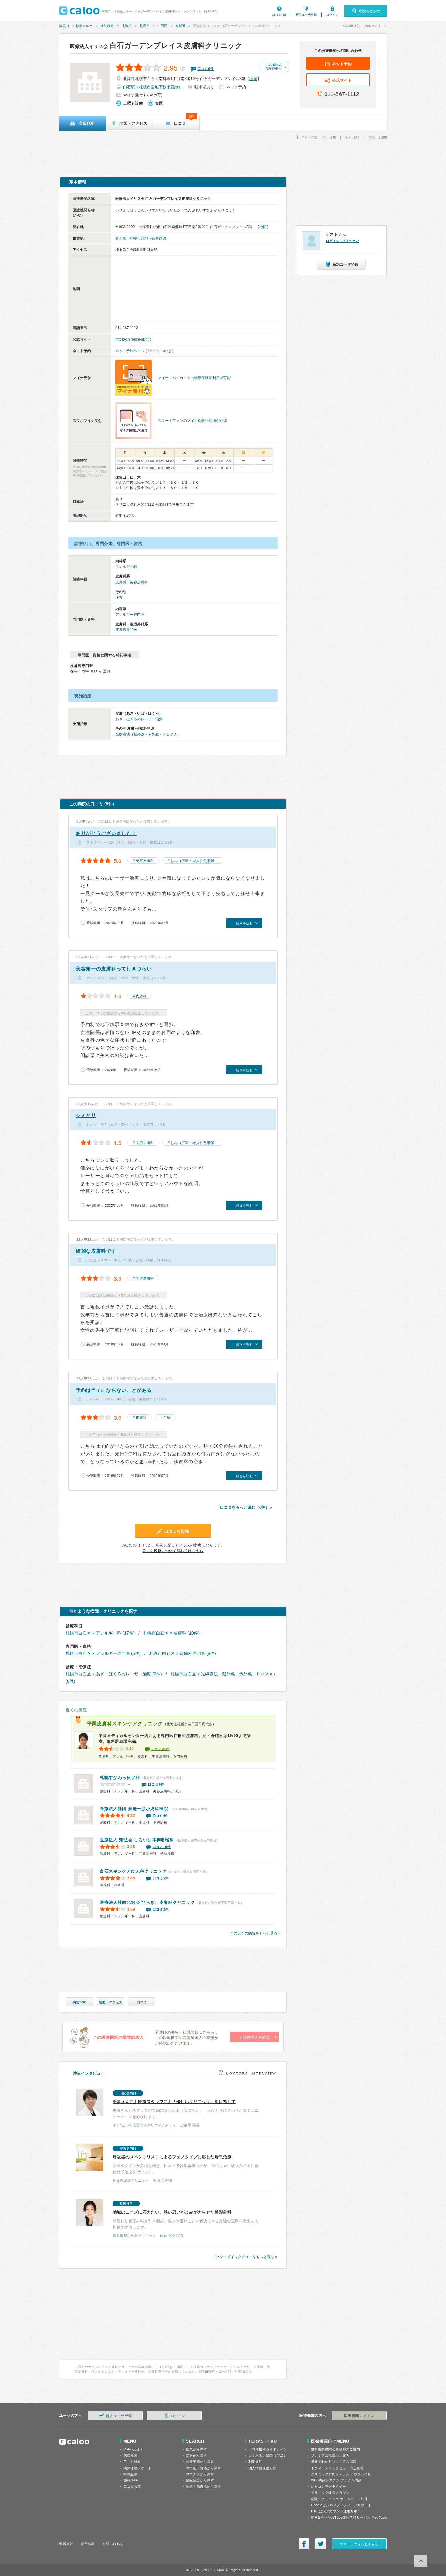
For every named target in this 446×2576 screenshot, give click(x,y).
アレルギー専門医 (130, 615)
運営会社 (66, 2544)
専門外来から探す (200, 2474)
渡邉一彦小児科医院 (134, 1809)
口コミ (142, 2002)
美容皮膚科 (139, 582)
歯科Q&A (131, 2480)
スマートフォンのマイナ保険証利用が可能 (192, 421)
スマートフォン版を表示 (359, 2544)
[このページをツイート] (321, 2544)
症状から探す (196, 2456)
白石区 (162, 26)
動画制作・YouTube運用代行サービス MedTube (349, 2517)
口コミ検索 (132, 2462)
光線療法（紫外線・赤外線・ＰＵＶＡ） (148, 734)
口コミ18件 (162, 1847)
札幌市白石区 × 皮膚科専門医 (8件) (183, 1653)
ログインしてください (343, 241)
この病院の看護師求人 (273, 67)
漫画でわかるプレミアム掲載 (334, 2462)
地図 (253, 79)
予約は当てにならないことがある (114, 1390)
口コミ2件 (161, 1909)
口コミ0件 (156, 1784)
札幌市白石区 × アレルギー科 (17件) (100, 1633)
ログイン (332, 15)
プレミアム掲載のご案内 (330, 2456)
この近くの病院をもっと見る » (255, 1933)
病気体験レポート (137, 2468)
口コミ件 (206, 69)
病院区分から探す (200, 2480)
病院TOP (79, 2002)
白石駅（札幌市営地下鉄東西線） (153, 87)
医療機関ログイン (359, 2416)
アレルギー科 (126, 567)
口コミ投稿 (132, 2487)
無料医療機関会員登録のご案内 (336, 2449)
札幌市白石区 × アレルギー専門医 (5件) (103, 1653)
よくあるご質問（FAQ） (268, 2456)
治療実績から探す (200, 2462)
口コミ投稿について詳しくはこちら (173, 1551)
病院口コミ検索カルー (76, 26)
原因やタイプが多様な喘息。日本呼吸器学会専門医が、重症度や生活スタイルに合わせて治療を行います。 (186, 2165)
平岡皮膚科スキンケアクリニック (125, 1724)
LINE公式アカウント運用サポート (338, 2511)
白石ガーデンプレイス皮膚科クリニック (156, 45)
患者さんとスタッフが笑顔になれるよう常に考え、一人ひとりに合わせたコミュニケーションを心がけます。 (186, 2109)
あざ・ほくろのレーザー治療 (139, 719)
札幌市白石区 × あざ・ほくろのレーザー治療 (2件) (114, 1674)
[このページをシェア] (304, 2544)
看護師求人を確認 (255, 2037)
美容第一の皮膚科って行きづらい (114, 969)
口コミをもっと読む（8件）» (246, 1507)
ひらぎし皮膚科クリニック (147, 1902)
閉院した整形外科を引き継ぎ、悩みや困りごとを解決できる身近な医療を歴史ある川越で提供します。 (186, 2220)
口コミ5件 (161, 1878)
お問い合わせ (113, 2544)
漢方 (119, 598)
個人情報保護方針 (262, 2468)
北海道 (127, 26)
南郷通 (180, 26)
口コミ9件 (161, 1816)
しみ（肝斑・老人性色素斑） (194, 861)
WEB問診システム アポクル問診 (336, 2480)
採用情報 (88, 2544)
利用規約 (255, 2462)
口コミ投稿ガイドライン (268, 2449)
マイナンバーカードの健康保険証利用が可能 (194, 378)
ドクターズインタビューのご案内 (337, 2468)
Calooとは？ (133, 2449)
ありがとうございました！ (106, 833)
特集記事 (130, 2474)
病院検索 (107, 26)
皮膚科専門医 (126, 630)
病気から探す (196, 2449)
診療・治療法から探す (204, 2487)
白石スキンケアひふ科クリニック (133, 1871)
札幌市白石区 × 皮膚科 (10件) (171, 1633)
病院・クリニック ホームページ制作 (340, 2499)
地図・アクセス (111, 2002)
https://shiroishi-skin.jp (133, 339)
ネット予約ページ (130, 351)
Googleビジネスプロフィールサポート (341, 2505)
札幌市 (145, 26)
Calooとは (279, 15)
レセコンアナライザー (329, 2487)
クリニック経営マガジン (330, 2493)
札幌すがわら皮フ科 (120, 1777)
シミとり (86, 1115)
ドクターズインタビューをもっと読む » (245, 2257)
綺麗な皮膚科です (96, 1251)
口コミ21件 (160, 1749)
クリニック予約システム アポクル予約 (341, 2474)
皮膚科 (121, 582)
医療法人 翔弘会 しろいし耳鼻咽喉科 (137, 1840)
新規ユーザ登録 (306, 15)
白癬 (167, 1418)
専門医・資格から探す (204, 2468)
